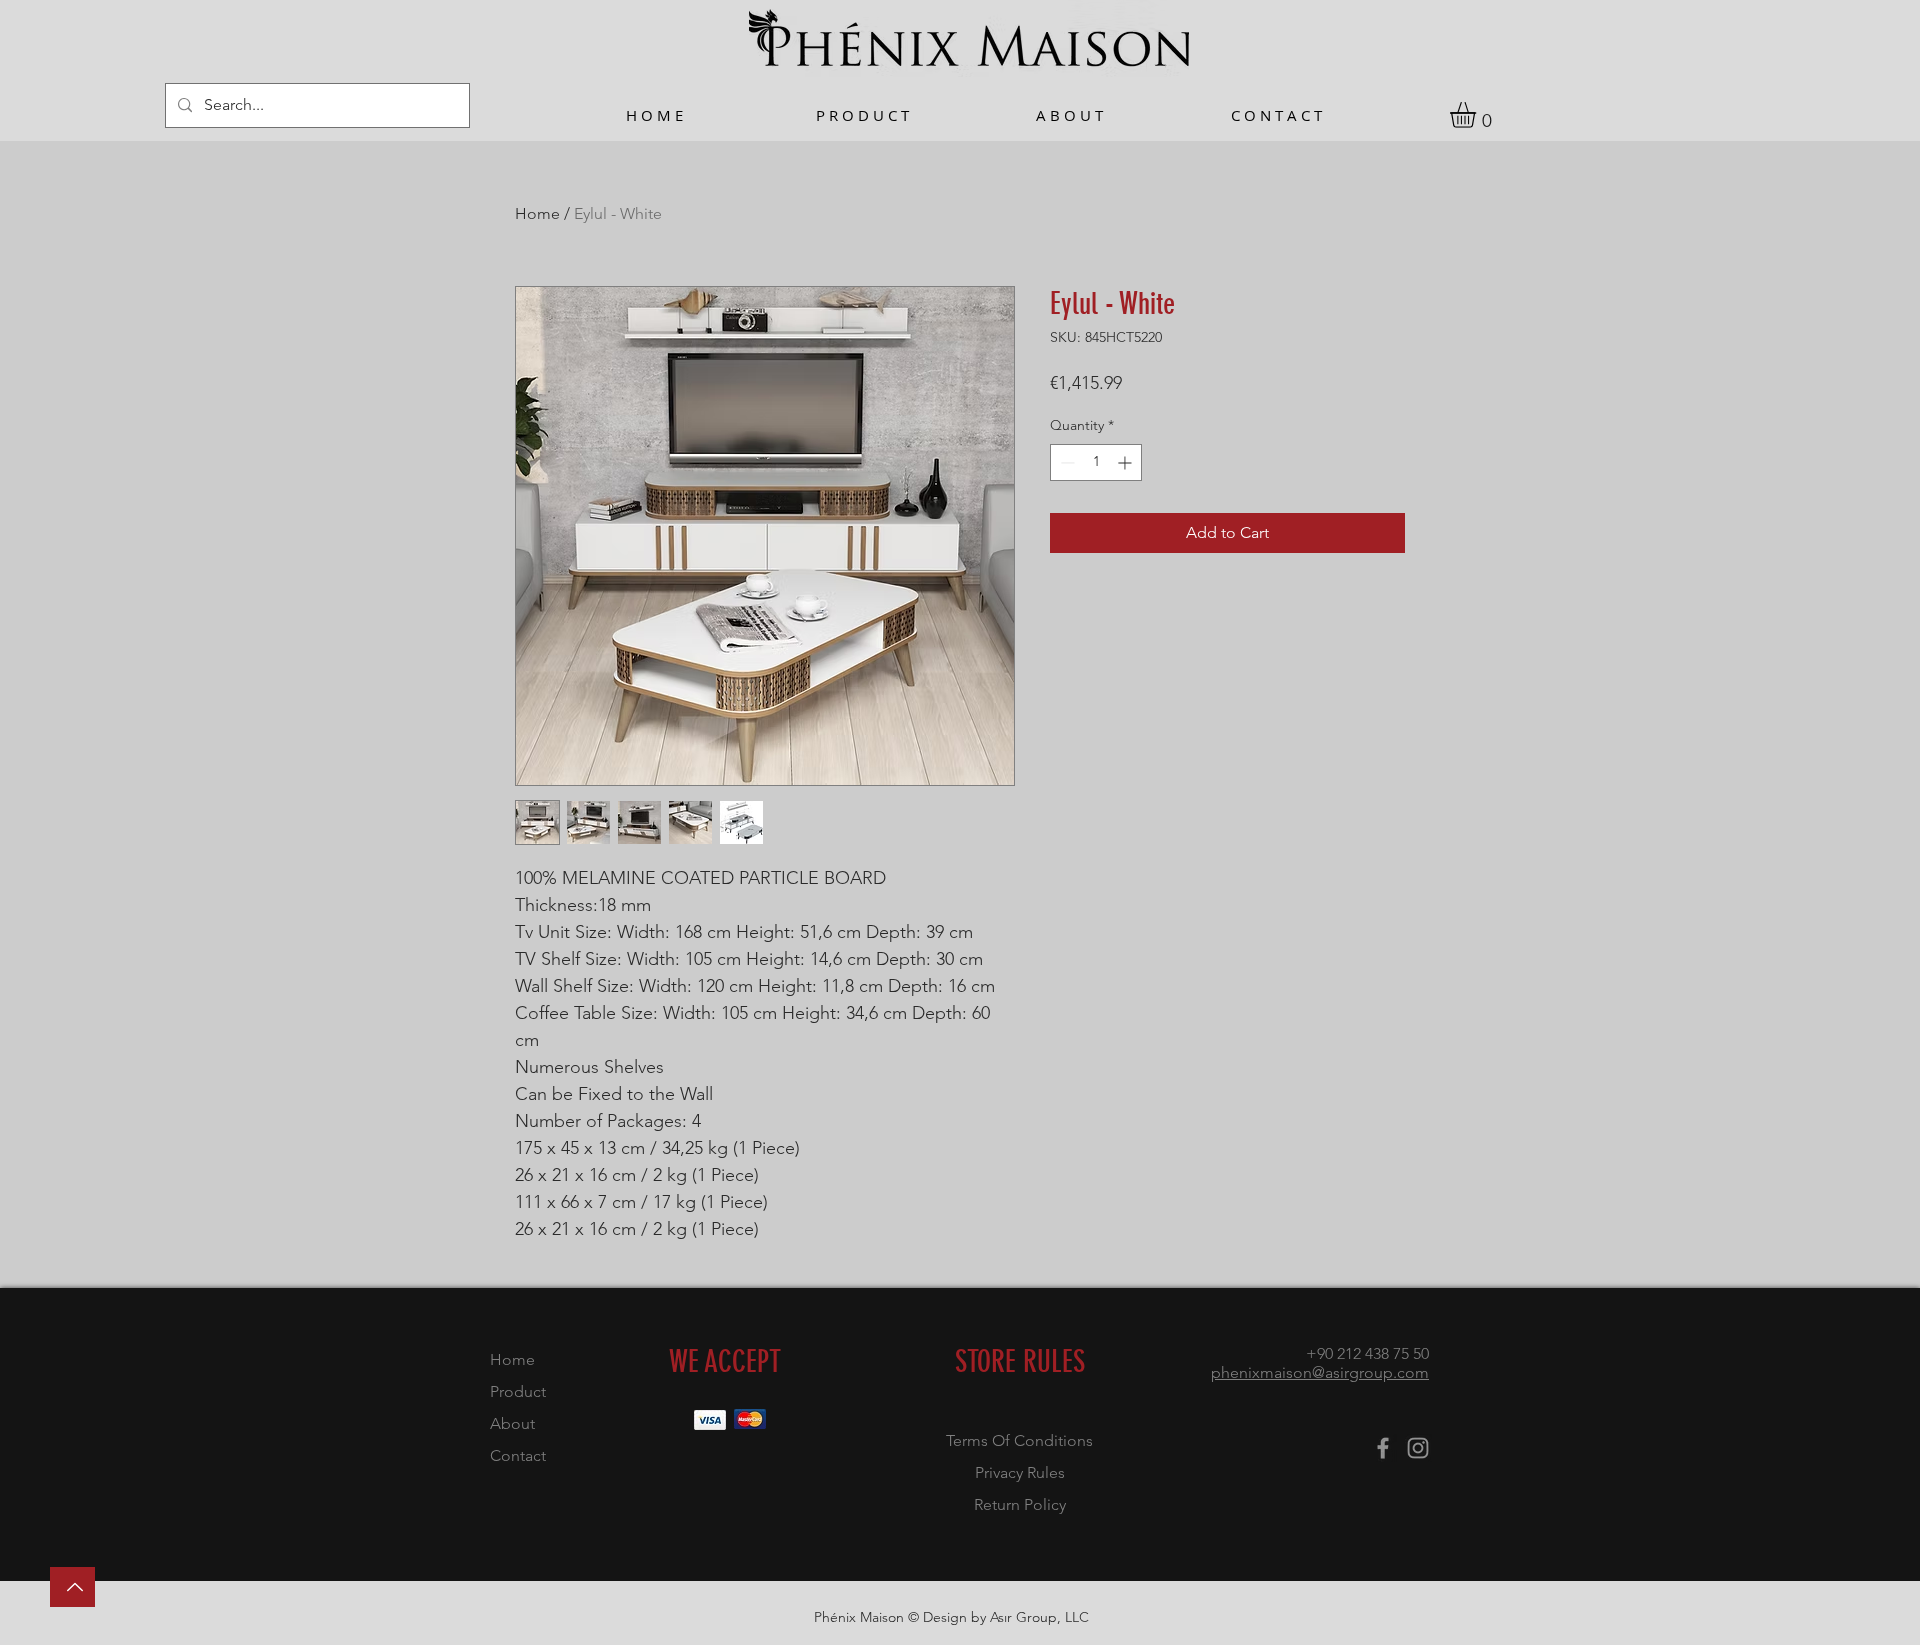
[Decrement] (1065, 462)
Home (537, 213)
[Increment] (1126, 462)
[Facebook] (1383, 1448)
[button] (1478, 115)
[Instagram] (1418, 1448)
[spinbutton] (1096, 462)
